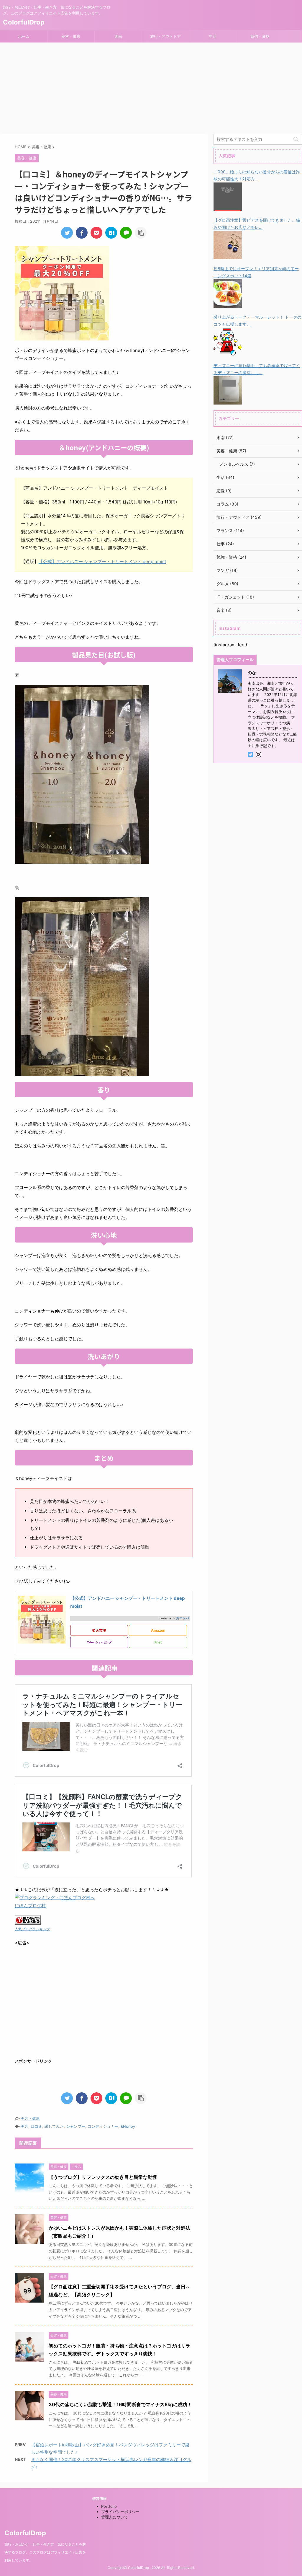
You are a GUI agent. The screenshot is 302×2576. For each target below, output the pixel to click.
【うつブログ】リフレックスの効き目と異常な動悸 (103, 2177)
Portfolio (109, 2506)
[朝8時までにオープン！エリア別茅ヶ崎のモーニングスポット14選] (228, 304)
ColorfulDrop (24, 22)
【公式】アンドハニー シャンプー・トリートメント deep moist (102, 561)
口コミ (36, 2126)
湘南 (118, 36)
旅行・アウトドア (165, 36)
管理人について (115, 2517)
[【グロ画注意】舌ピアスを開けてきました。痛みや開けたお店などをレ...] (228, 255)
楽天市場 (99, 1630)
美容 (24, 2126)
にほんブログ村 (30, 1906)
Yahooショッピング (99, 1642)
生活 (213, 36)
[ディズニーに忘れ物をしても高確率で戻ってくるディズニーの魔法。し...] (228, 401)
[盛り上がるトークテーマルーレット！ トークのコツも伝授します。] (228, 352)
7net (158, 1642)
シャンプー (76, 2126)
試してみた (54, 2126)
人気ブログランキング (32, 1929)
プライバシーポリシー (120, 2512)
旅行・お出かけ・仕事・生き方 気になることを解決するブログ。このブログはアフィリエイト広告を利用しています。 (45, 2552)
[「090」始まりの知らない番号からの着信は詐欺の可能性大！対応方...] (228, 207)
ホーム (24, 36)
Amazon (158, 1630)
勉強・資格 (260, 36)
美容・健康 (71, 36)
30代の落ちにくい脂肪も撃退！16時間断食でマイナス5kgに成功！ (120, 2404)
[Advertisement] (151, 87)
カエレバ (183, 1618)
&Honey (128, 2126)
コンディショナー (103, 2126)
